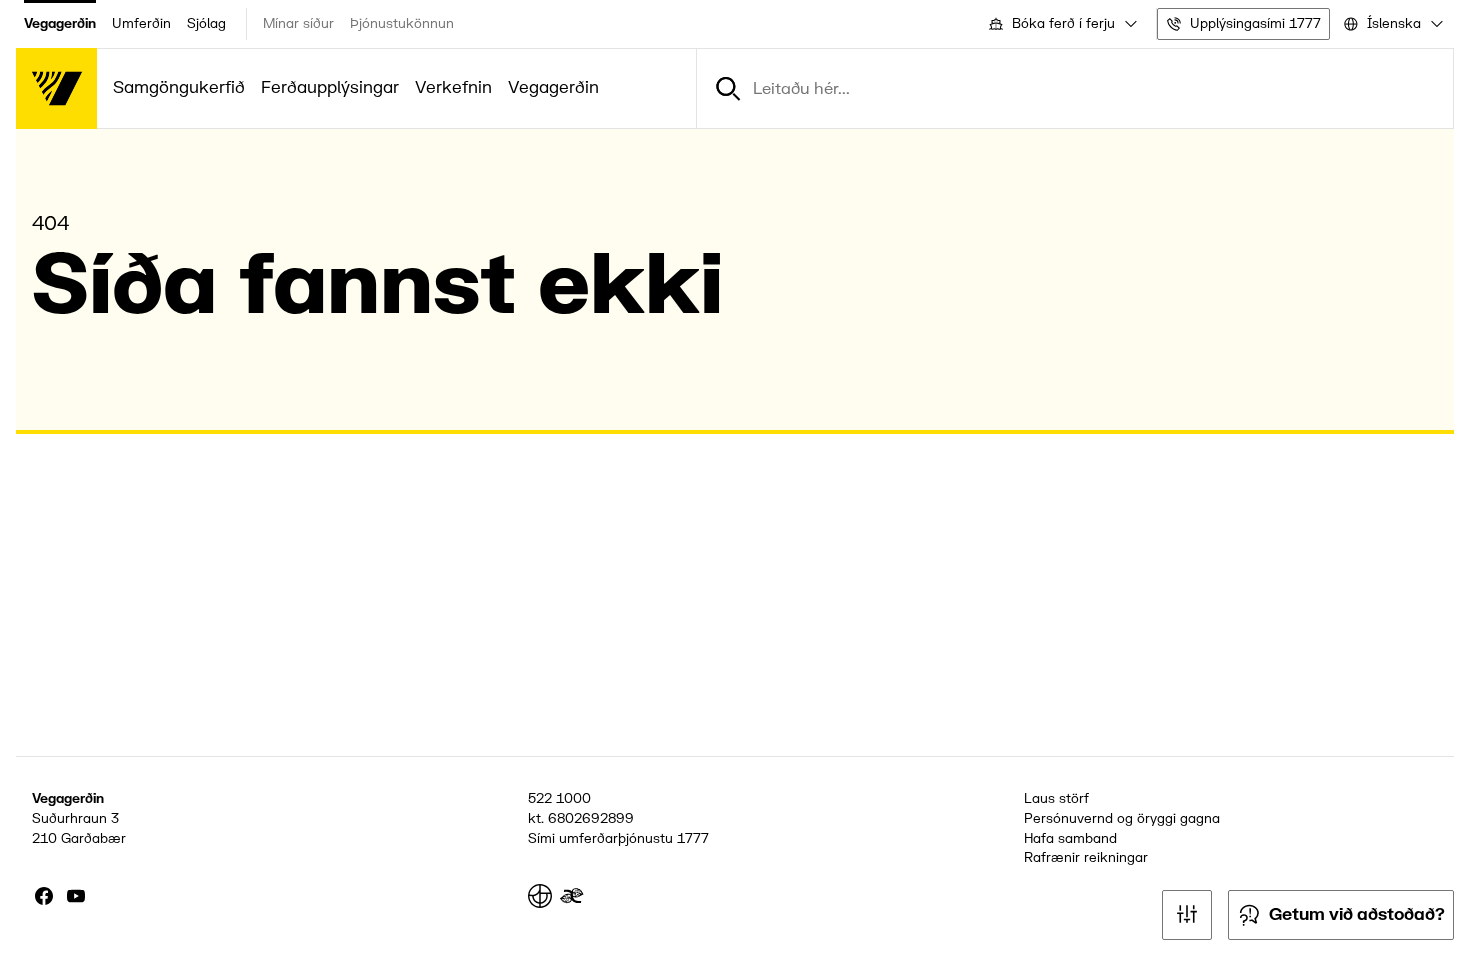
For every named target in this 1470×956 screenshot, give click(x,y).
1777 (693, 838)
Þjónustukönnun (402, 23)
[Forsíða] (56, 88)
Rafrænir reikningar (1086, 857)
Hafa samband (1070, 838)
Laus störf (1056, 798)
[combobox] (1061, 24)
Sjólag (206, 23)
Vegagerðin (60, 23)
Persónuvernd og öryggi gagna (1122, 818)
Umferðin (141, 23)
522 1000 (559, 798)
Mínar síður (298, 23)
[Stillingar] (1187, 915)
